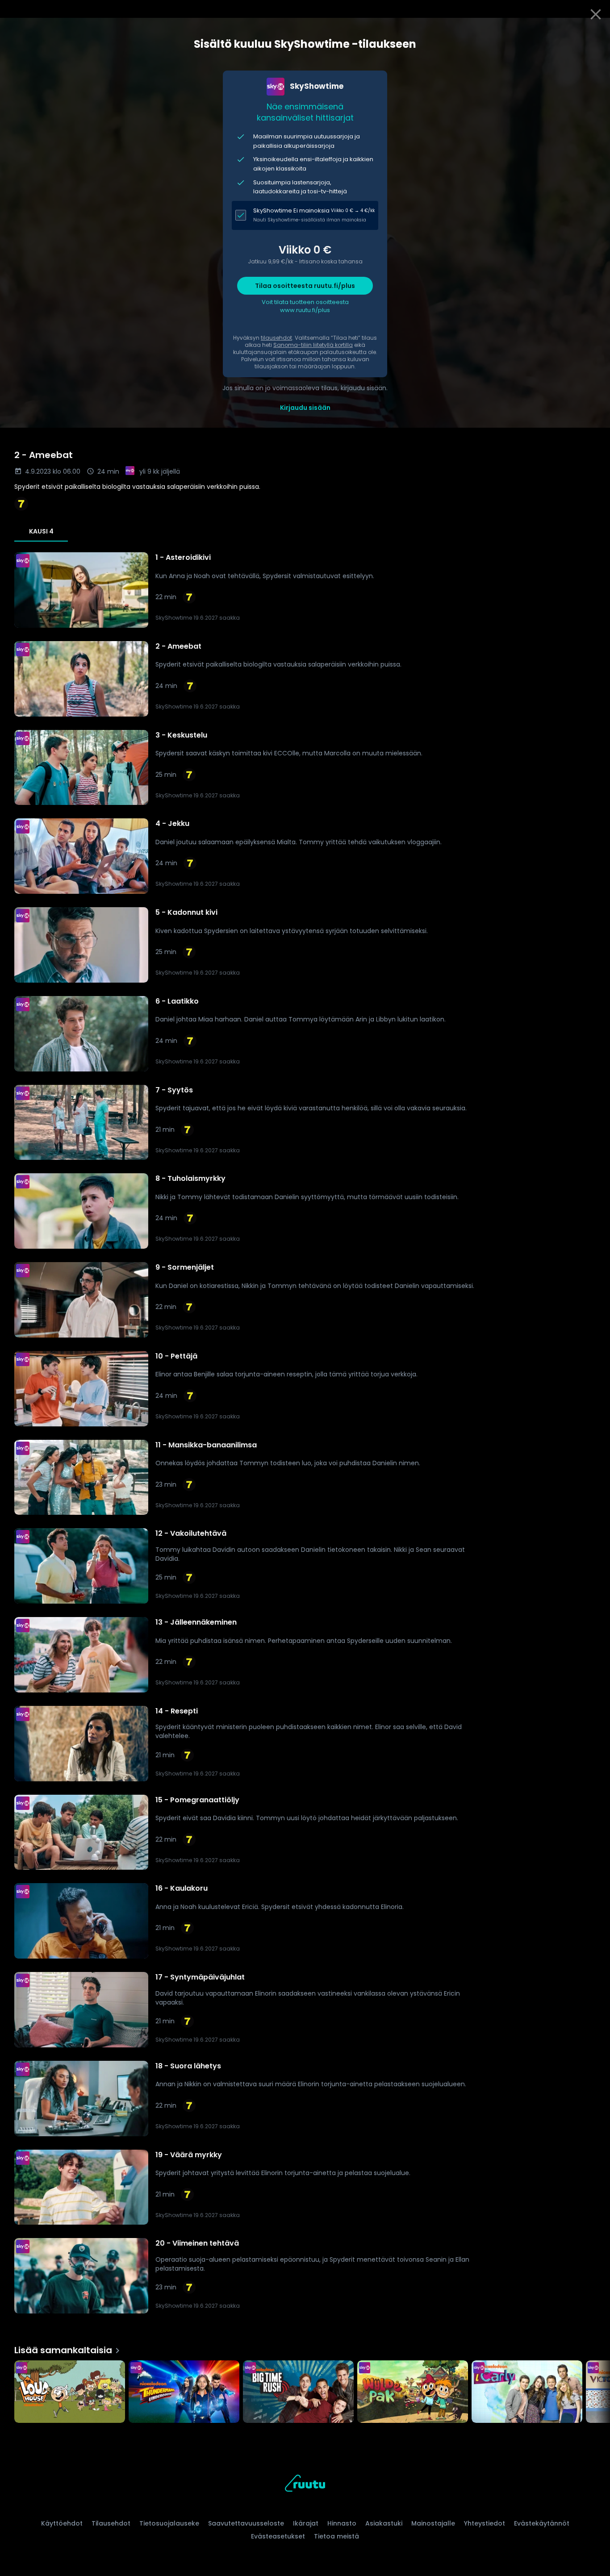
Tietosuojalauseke (169, 2523)
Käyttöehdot (62, 2523)
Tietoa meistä (336, 2536)
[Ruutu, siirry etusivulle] (305, 2485)
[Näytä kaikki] (305, 2390)
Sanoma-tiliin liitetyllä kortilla (313, 345)
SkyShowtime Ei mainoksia (291, 210)
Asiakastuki (384, 2523)
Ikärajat (306, 2523)
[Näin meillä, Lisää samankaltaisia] (70, 2393)
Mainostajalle (433, 2523)
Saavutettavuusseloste (246, 2523)
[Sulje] (596, 14)
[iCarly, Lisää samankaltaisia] (527, 2393)
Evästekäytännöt (542, 2523)
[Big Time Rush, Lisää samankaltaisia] (298, 2393)
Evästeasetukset (278, 2536)
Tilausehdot (111, 2523)
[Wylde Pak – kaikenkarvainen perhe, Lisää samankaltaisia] (413, 2393)
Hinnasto (342, 2523)
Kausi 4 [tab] (41, 531)
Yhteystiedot (485, 2523)
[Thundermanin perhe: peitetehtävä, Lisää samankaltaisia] (184, 2393)
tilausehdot (276, 338)
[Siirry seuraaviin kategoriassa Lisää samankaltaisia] (596, 2393)
